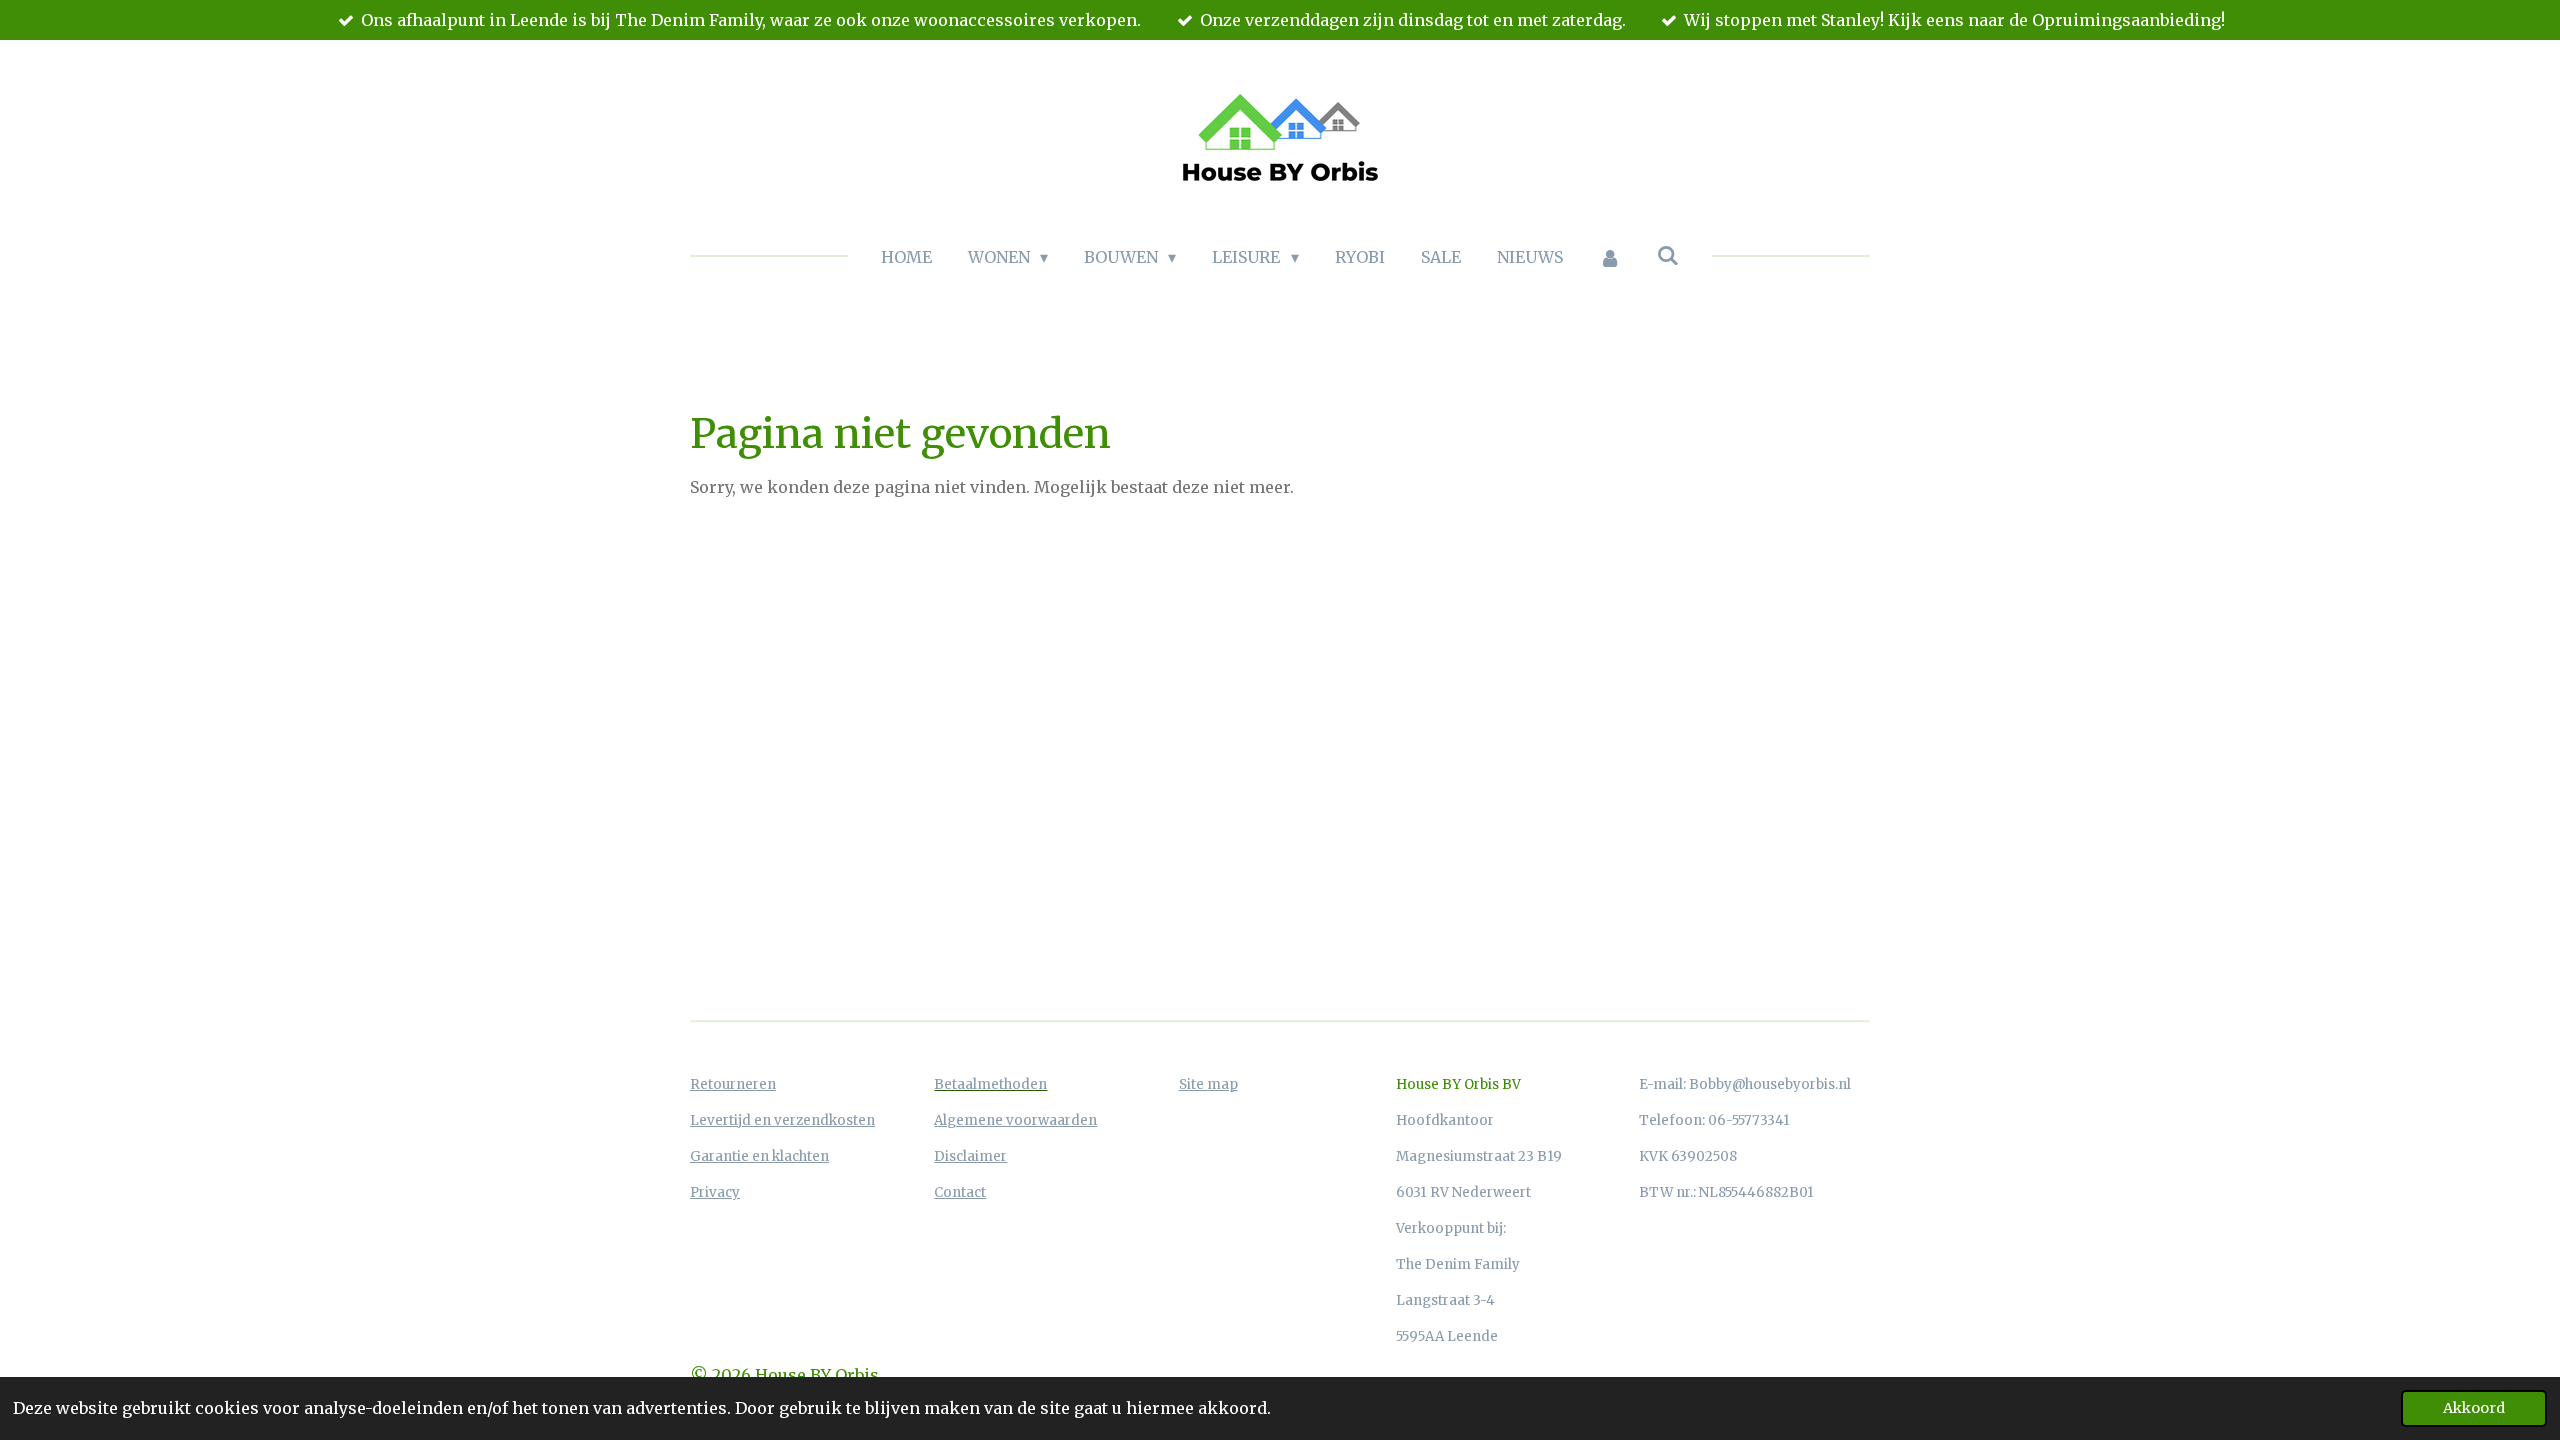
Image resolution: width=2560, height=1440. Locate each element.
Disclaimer (970, 1156)
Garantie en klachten (759, 1156)
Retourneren (733, 1084)
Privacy (715, 1192)
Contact (960, 1192)
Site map (1208, 1084)
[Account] (1610, 257)
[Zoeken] (1668, 255)
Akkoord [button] (2474, 1408)
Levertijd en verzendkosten (782, 1120)
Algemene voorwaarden (1015, 1120)
